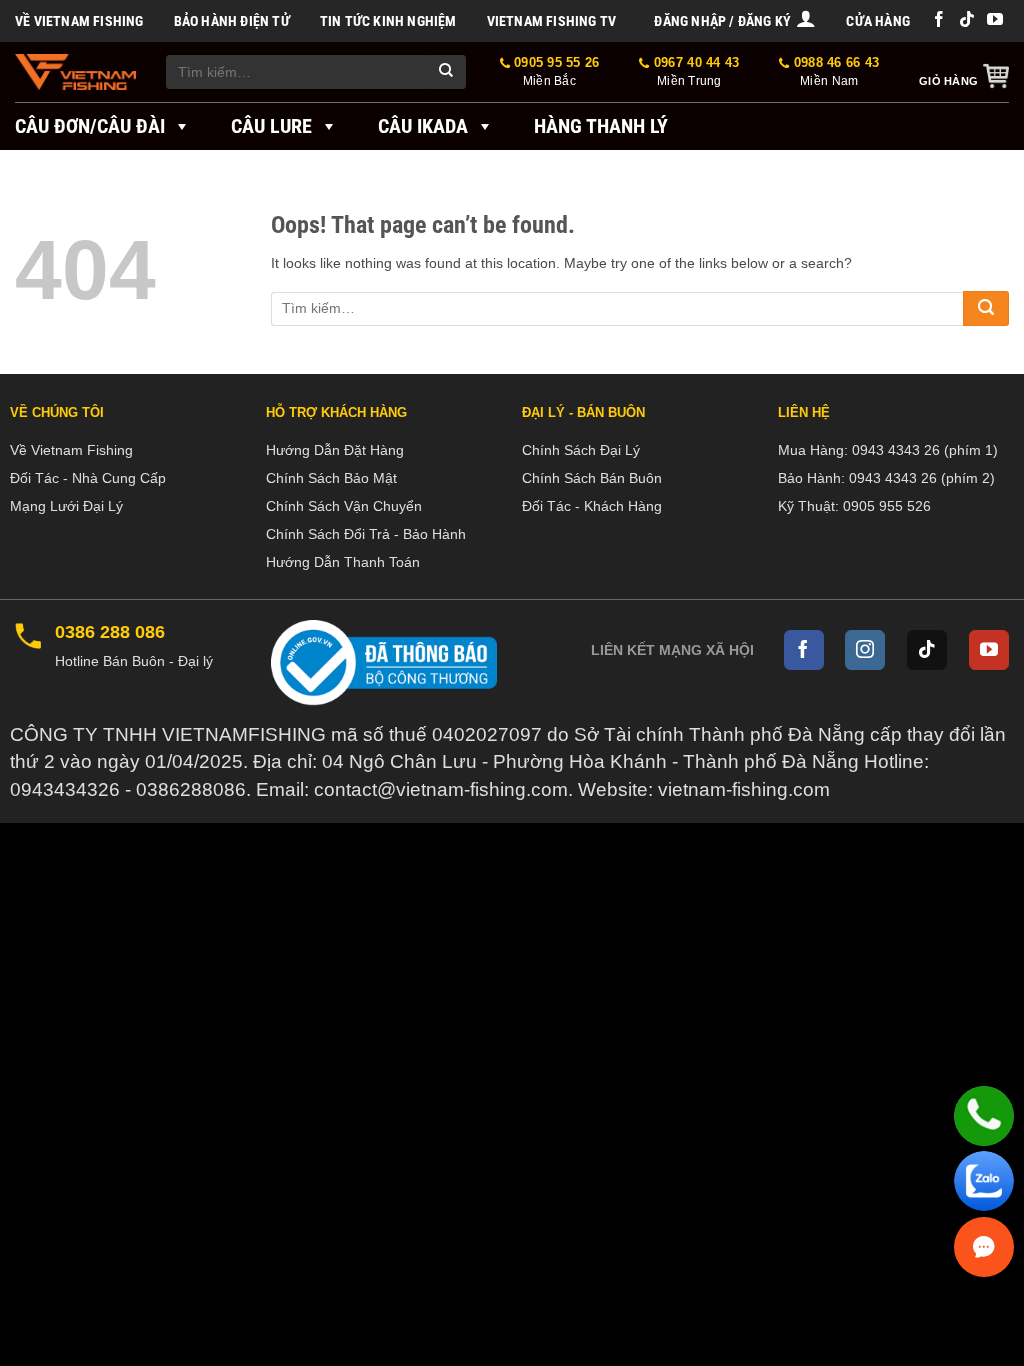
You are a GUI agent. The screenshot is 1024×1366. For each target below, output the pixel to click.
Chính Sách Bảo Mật (331, 478)
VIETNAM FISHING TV (552, 21)
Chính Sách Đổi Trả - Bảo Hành (366, 534)
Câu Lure (271, 126)
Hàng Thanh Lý (601, 126)
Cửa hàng (878, 21)
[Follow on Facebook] (939, 20)
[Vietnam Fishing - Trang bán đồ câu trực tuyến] (75, 72)
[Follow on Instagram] (865, 650)
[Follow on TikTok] (967, 20)
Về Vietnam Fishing (79, 21)
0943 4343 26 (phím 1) (925, 450)
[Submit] (446, 72)
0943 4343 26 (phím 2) (922, 478)
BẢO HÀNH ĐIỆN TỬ (232, 21)
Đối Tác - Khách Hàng (592, 506)
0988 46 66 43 (834, 71)
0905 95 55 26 (555, 71)
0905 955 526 (887, 506)
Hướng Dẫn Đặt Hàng (335, 450)
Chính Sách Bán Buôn (592, 478)
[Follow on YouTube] (995, 20)
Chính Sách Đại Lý (581, 450)
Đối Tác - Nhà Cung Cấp (88, 478)
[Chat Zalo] (984, 1181)
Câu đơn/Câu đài (90, 126)
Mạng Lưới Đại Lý (66, 506)
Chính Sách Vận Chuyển (344, 506)
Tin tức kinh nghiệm (388, 21)
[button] (735, 21)
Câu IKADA (423, 126)
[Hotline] (984, 1116)
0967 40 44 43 (694, 71)
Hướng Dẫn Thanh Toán (343, 562)
